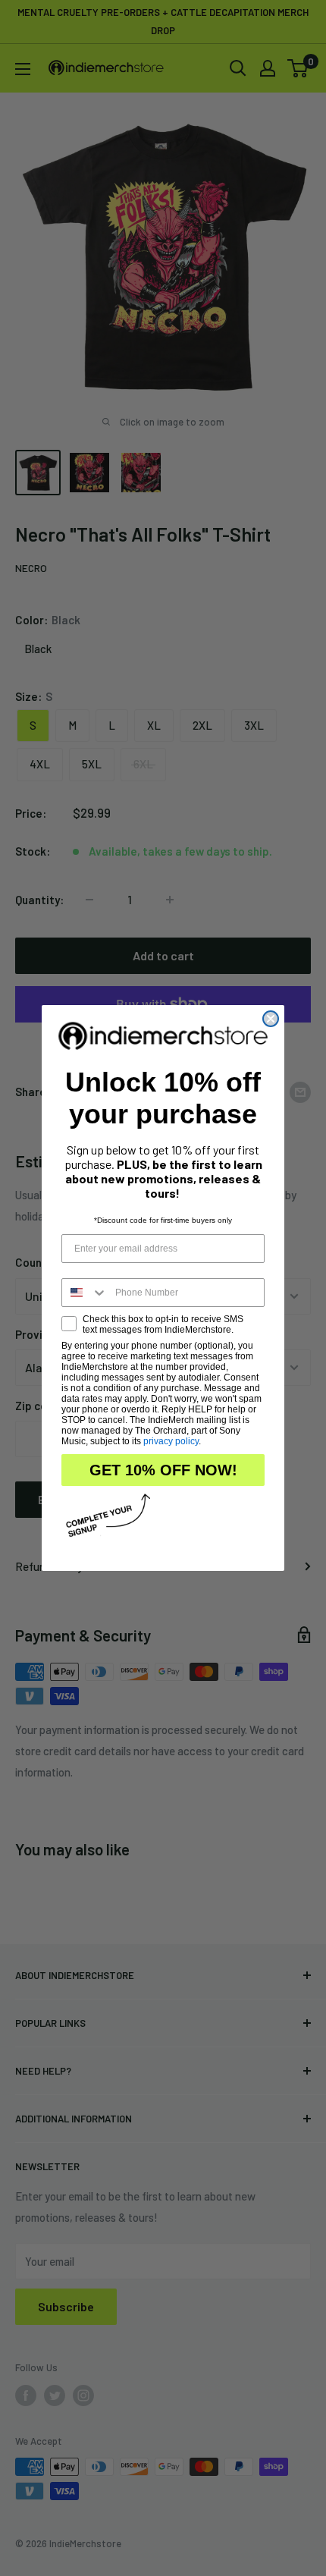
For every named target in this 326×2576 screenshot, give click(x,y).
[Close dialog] (271, 1019)
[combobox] (85, 1293)
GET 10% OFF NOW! (163, 1470)
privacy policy (171, 1441)
